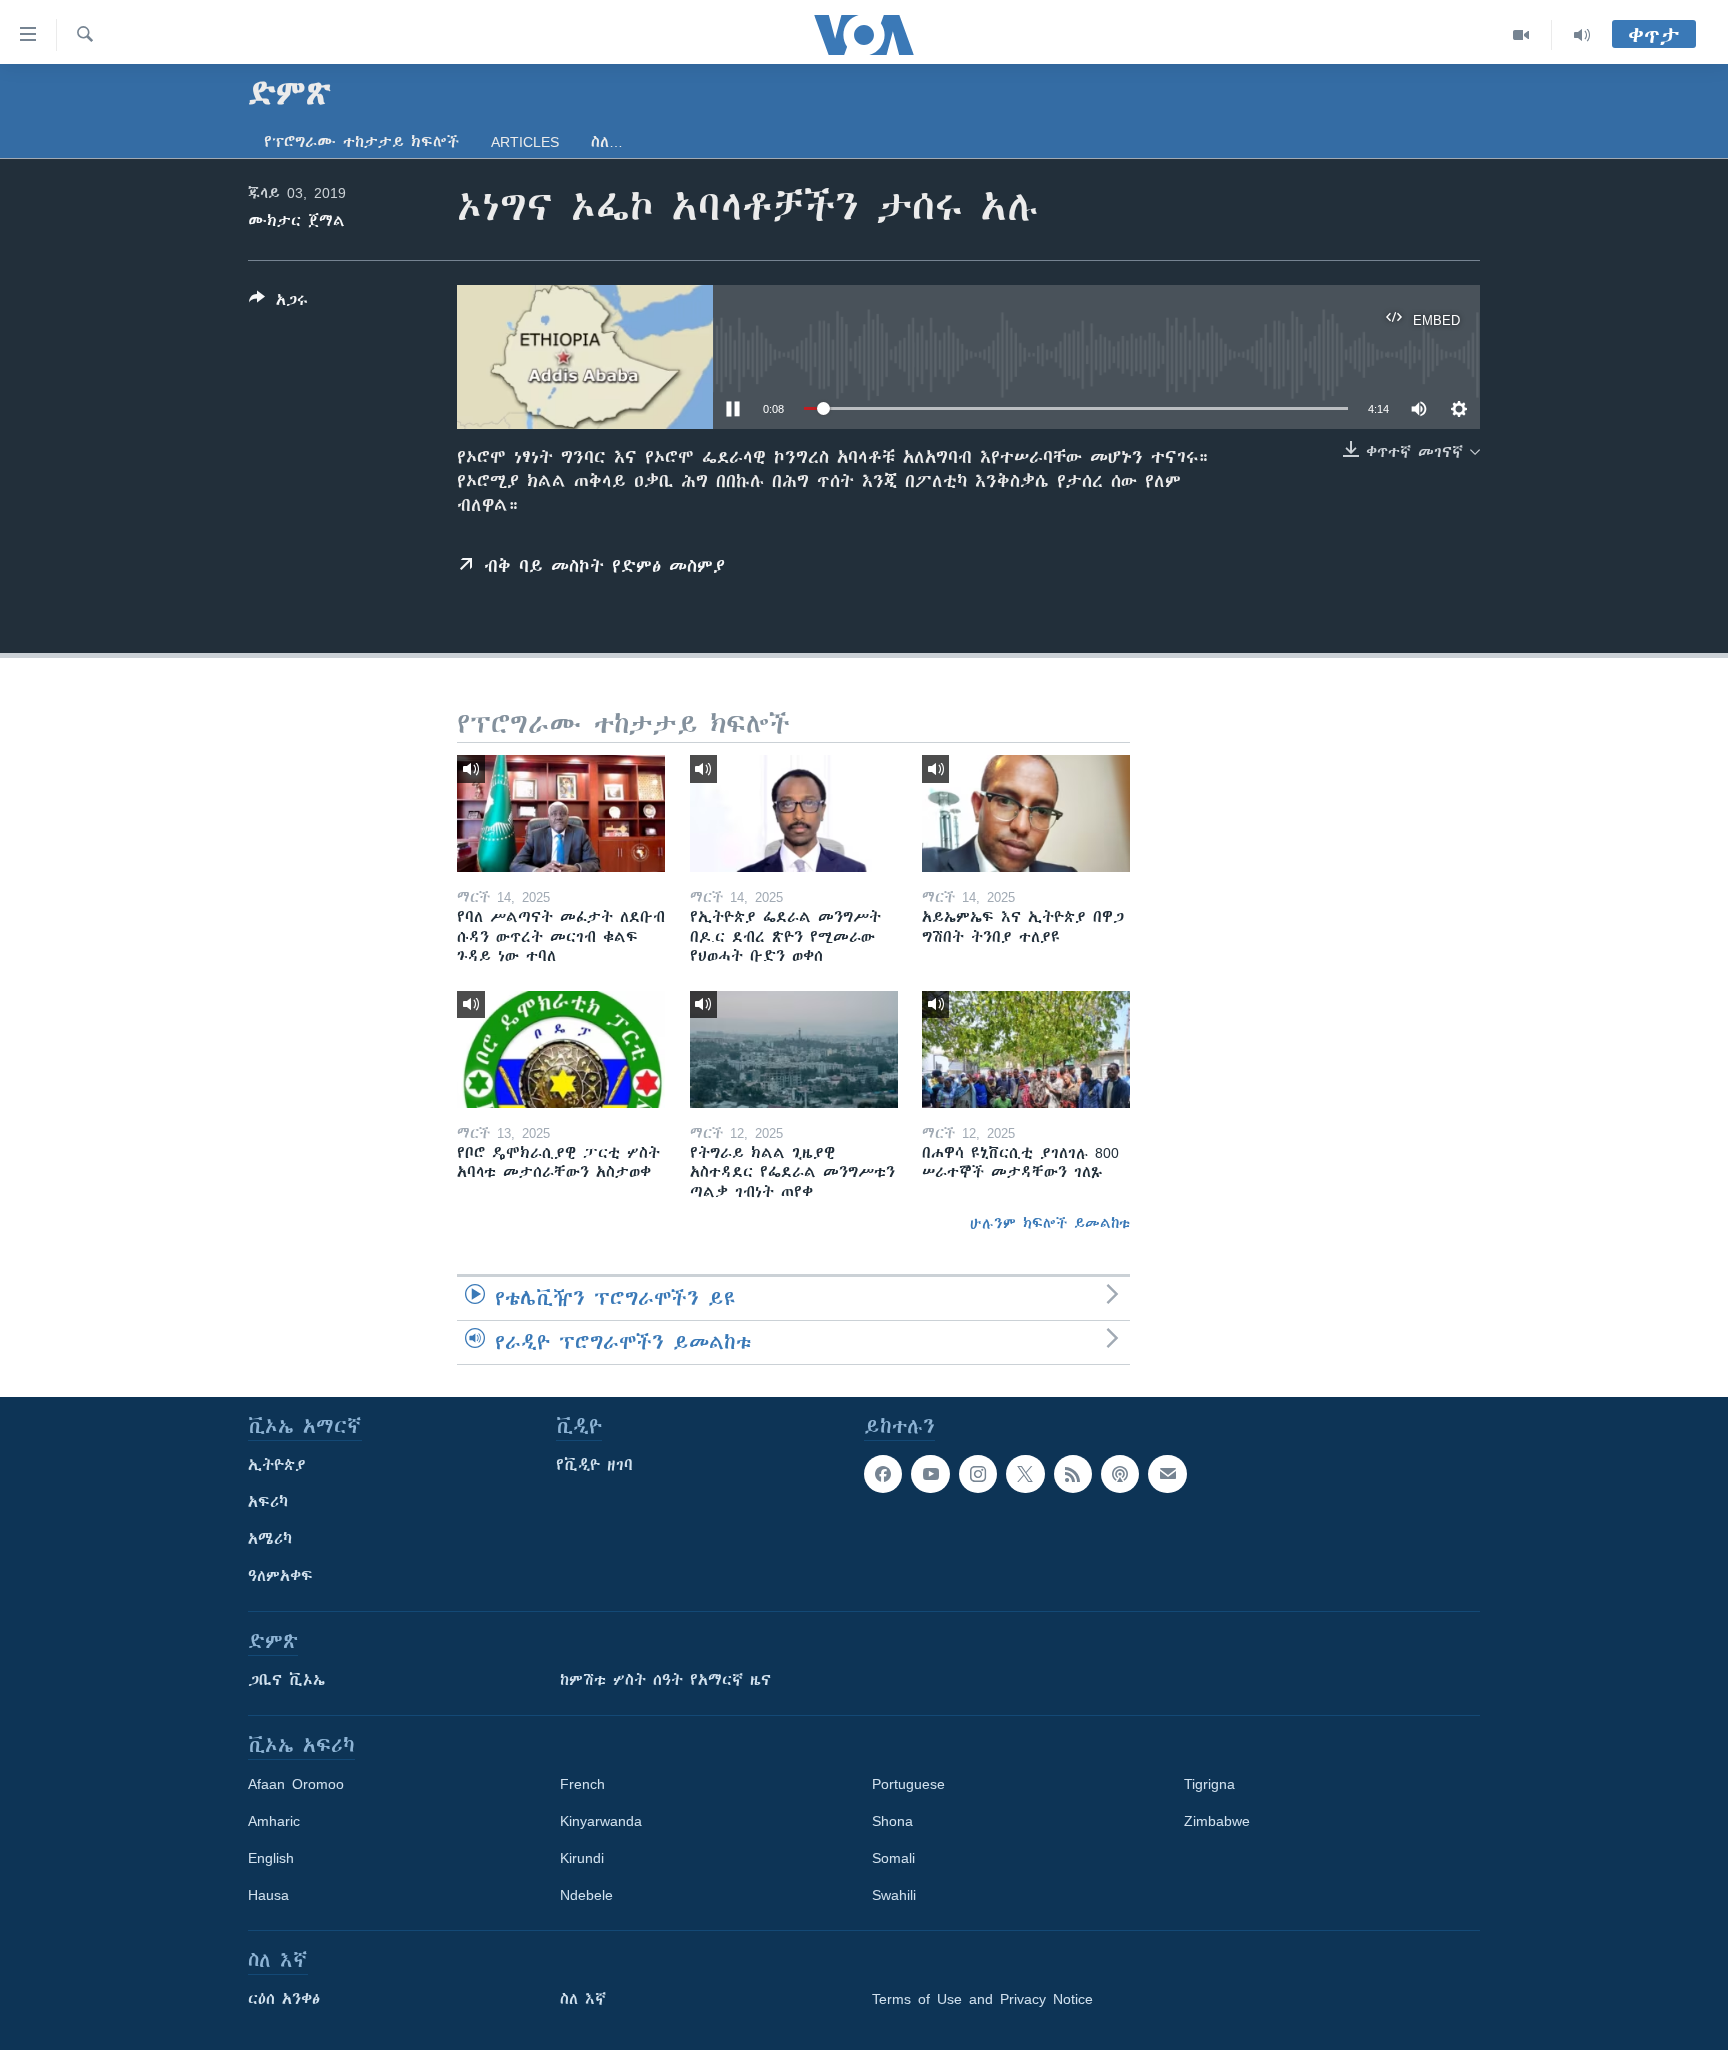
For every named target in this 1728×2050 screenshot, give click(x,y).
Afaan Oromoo (296, 1784)
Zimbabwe (1217, 1821)
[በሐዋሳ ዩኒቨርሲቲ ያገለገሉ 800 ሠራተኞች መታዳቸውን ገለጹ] (1026, 1049)
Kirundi (582, 1858)
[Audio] (1582, 35)
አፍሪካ (268, 1502)
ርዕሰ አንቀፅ (284, 1999)
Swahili (894, 1895)
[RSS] (1073, 1474)
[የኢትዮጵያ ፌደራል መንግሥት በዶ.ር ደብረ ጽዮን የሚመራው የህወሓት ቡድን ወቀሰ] (794, 813)
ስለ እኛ (583, 1999)
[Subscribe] (1167, 1474)
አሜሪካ (270, 1539)
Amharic (274, 1821)
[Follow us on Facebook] (883, 1474)
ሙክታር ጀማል (296, 221)
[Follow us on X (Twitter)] (1025, 1474)
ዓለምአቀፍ (280, 1576)
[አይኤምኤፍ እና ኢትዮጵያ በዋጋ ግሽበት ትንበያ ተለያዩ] (1026, 813)
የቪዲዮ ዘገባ (594, 1465)
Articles (525, 142)
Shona (892, 1821)
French (582, 1784)
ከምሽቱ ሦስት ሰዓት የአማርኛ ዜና (665, 1680)
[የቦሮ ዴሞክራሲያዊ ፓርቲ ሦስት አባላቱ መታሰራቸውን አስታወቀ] (561, 1049)
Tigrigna (1209, 1784)
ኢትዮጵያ (277, 1465)
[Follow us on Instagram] (978, 1474)
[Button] (278, 303)
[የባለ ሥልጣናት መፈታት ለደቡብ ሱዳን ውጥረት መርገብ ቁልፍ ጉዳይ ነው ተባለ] (561, 813)
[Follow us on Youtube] (930, 1474)
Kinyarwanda (601, 1821)
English (271, 1858)
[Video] (1521, 35)
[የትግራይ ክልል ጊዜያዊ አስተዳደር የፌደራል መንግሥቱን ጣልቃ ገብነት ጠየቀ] (794, 1049)
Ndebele (586, 1895)
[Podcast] (1120, 1474)
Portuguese (908, 1784)
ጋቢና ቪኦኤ (286, 1680)
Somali (893, 1858)
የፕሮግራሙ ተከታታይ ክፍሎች (361, 142)
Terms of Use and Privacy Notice (982, 1999)
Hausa (268, 1895)
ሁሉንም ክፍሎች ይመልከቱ (1050, 1223)
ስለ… (607, 142)
